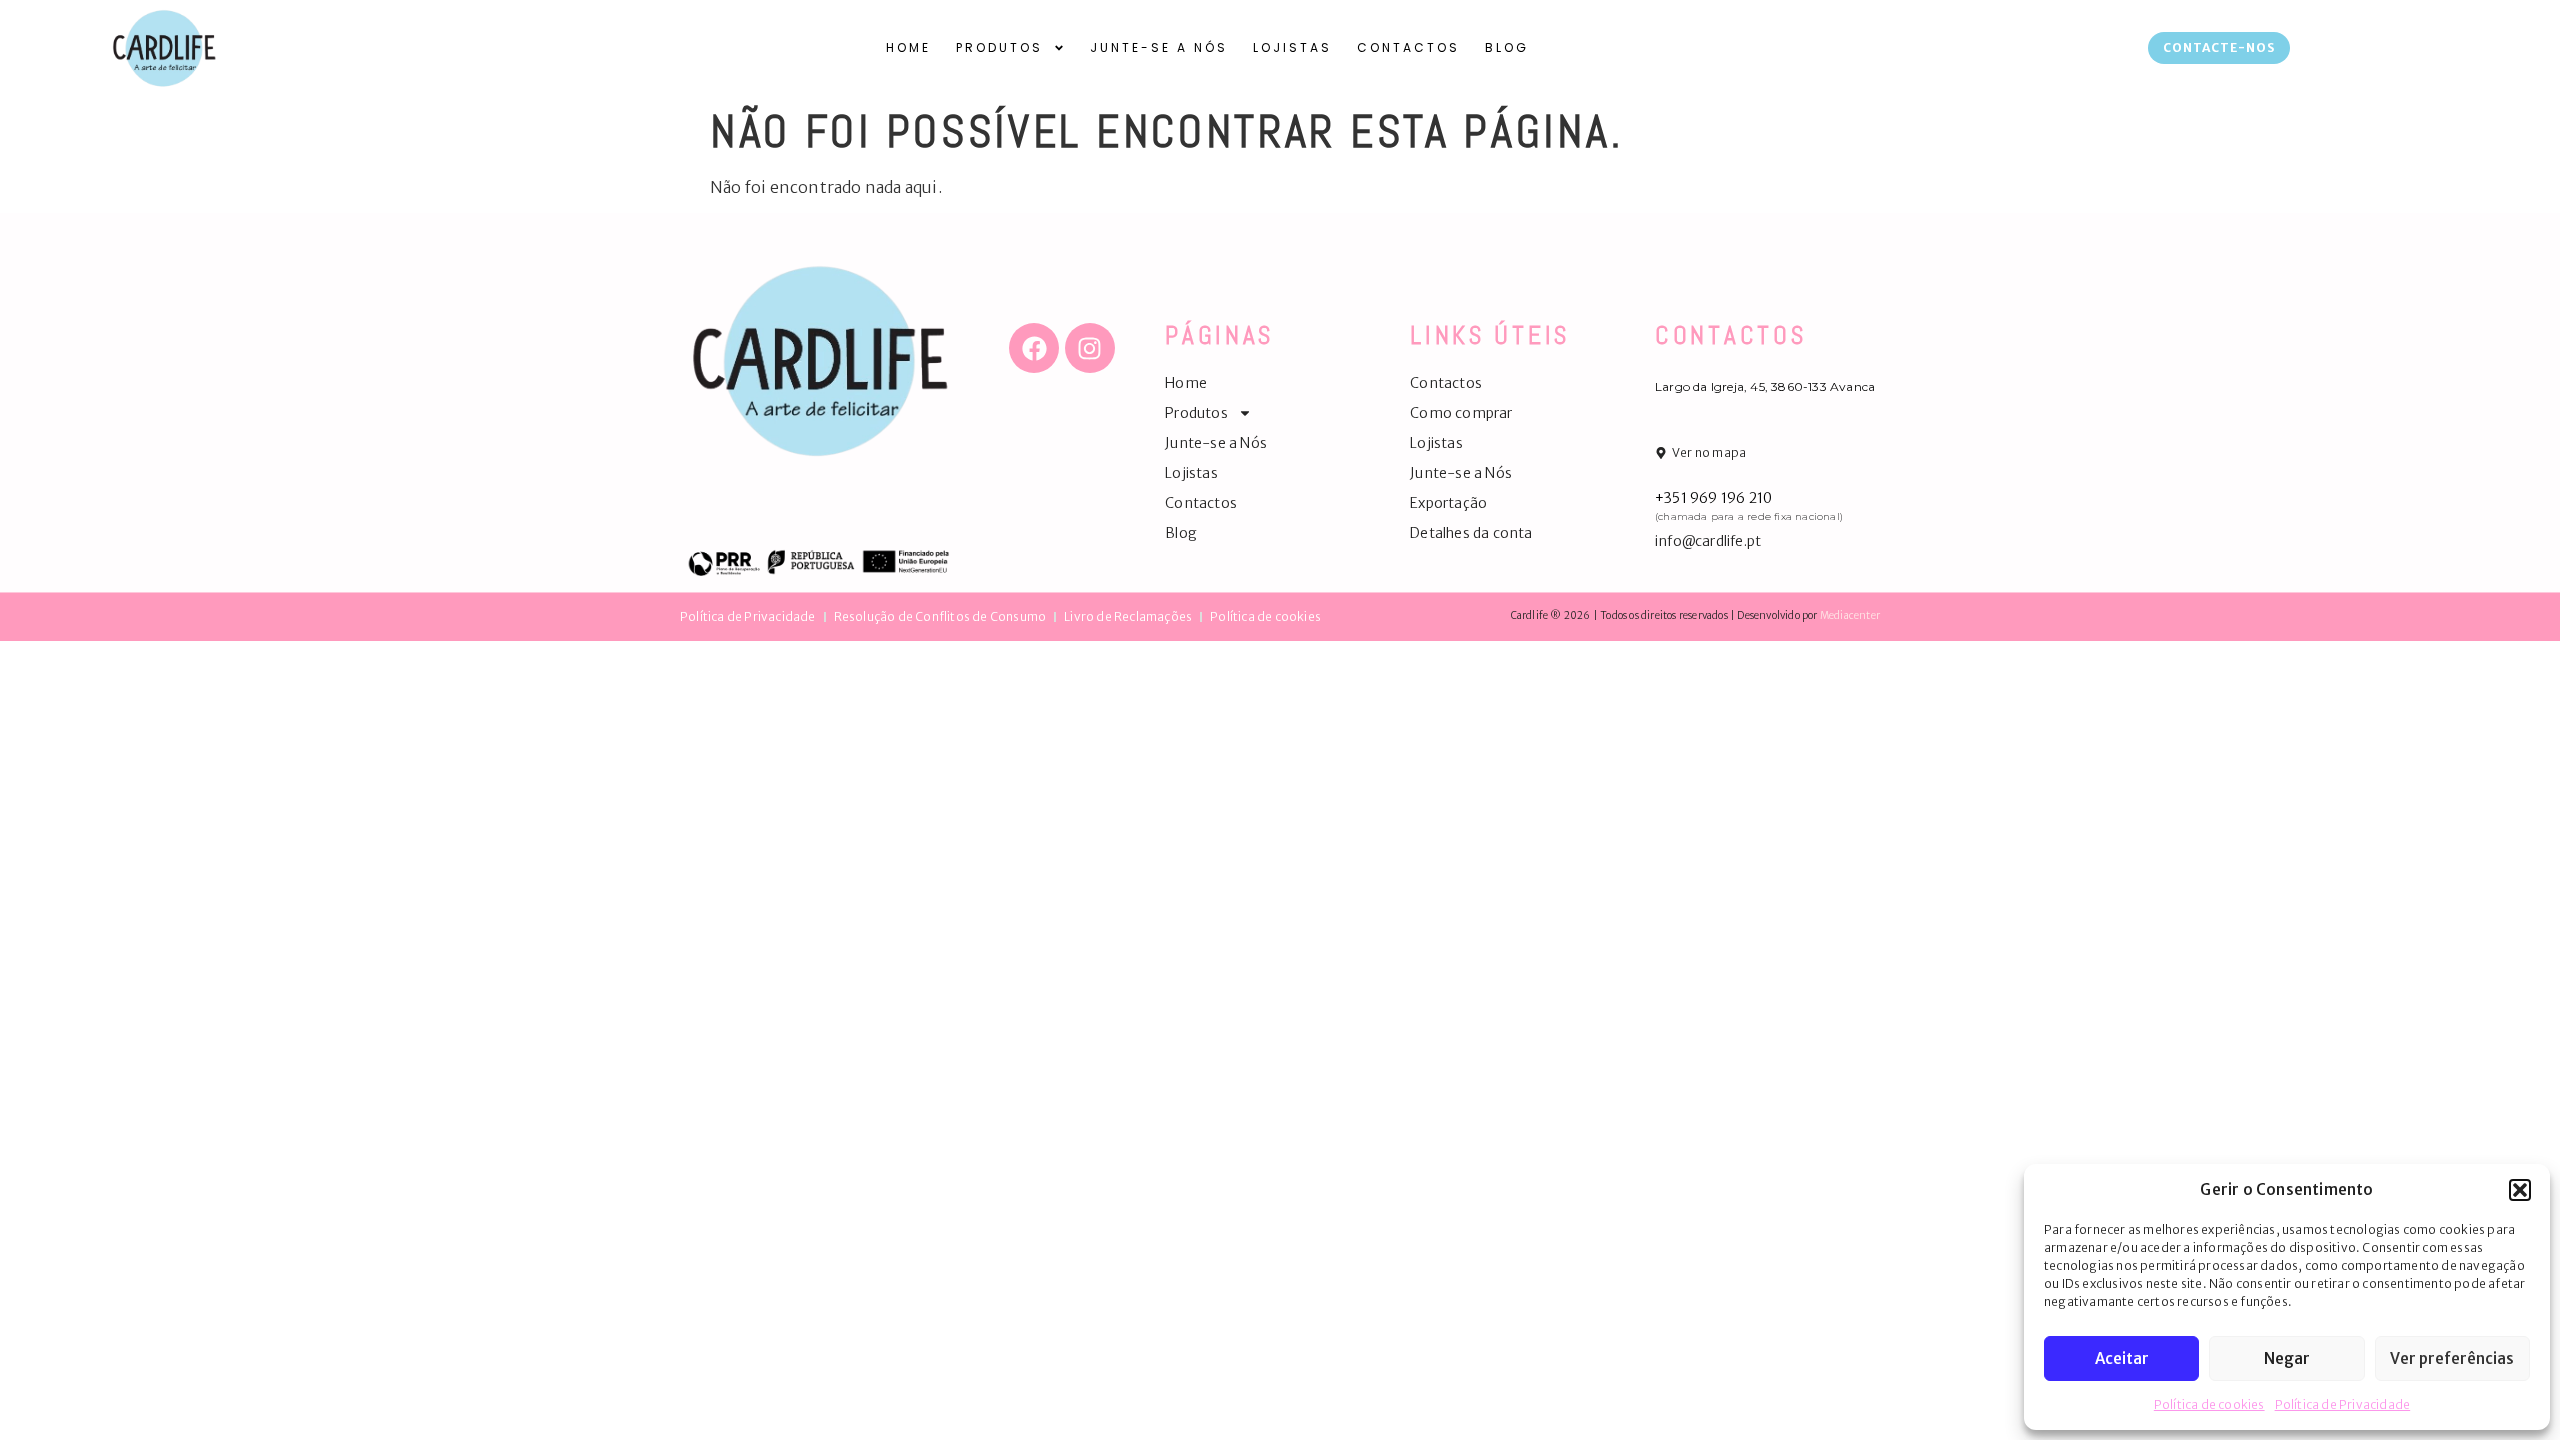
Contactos (1408, 47)
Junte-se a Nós (1159, 47)
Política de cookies (2209, 1404)
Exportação (1448, 503)
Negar (2287, 1358)
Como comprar (1461, 413)
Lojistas (1292, 47)
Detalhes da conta (1471, 533)
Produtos (999, 47)
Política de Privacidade (2343, 1404)
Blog (1507, 47)
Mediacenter (1850, 615)
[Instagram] (1090, 348)
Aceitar (2122, 1358)
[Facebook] (1034, 348)
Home (908, 47)
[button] (2520, 1190)
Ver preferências (2452, 1358)
